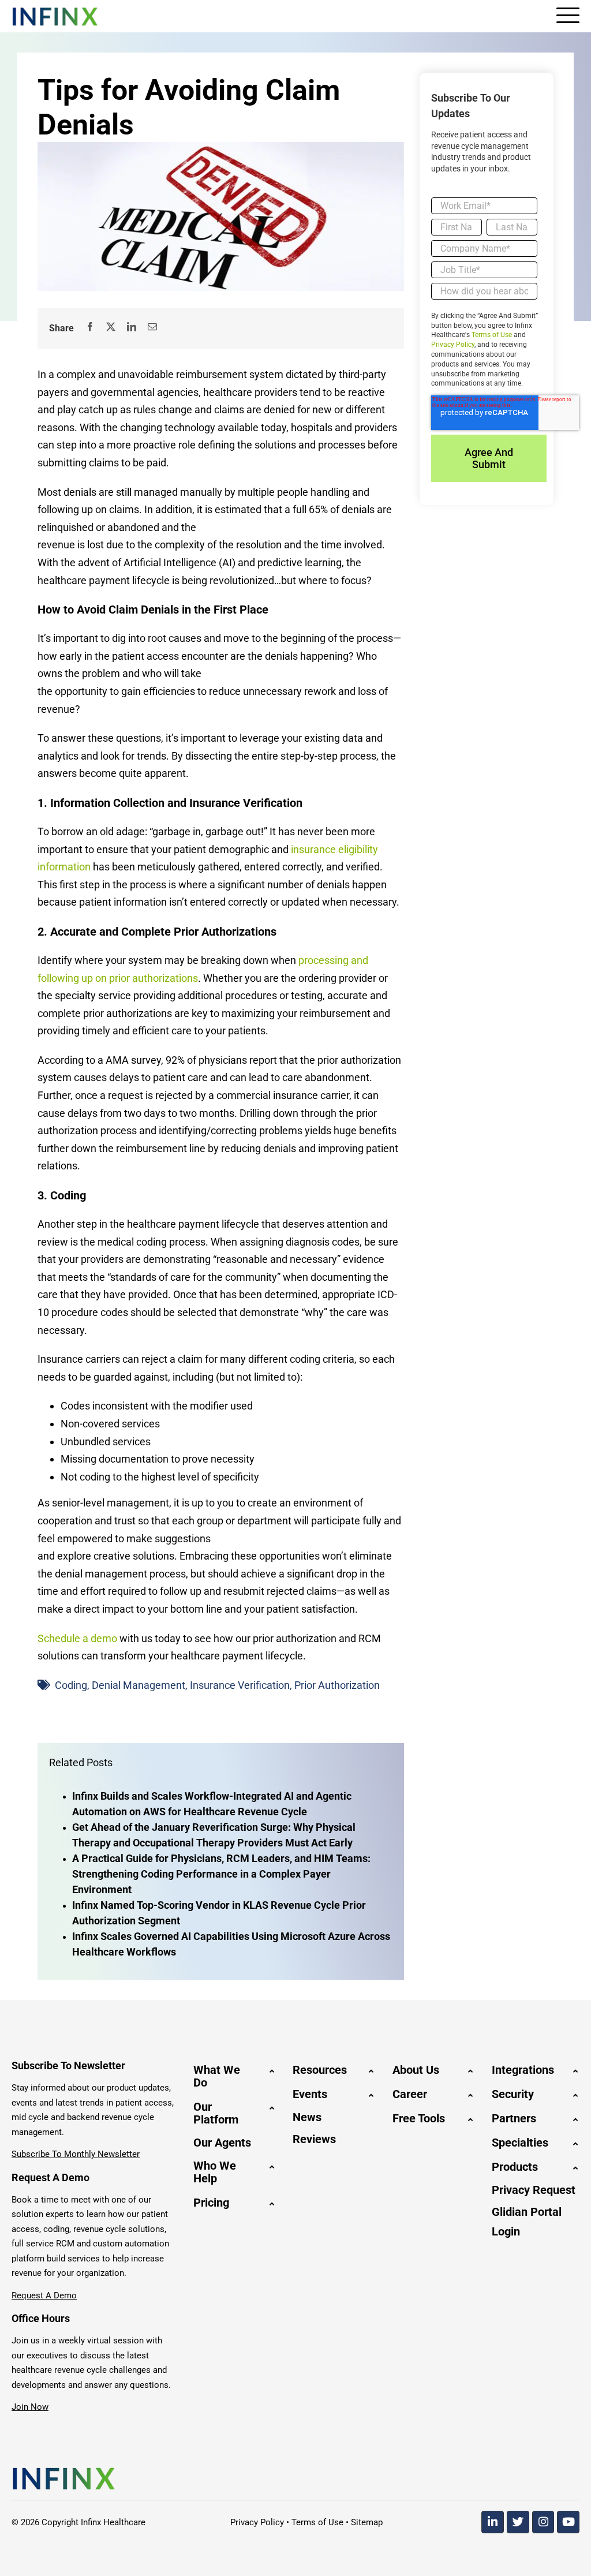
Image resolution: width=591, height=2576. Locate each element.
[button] (234, 2076)
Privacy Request (534, 2190)
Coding (71, 1685)
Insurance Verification (240, 1685)
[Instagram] (543, 2522)
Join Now (30, 2407)
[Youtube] (568, 2522)
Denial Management (139, 1685)
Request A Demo (44, 2295)
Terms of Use (492, 335)
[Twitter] (518, 2522)
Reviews (314, 2139)
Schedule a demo (77, 1638)
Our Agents (222, 2143)
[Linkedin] (493, 2522)
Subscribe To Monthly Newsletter (76, 2154)
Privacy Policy (453, 345)
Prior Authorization (337, 1685)
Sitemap (367, 2522)
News (307, 2117)
